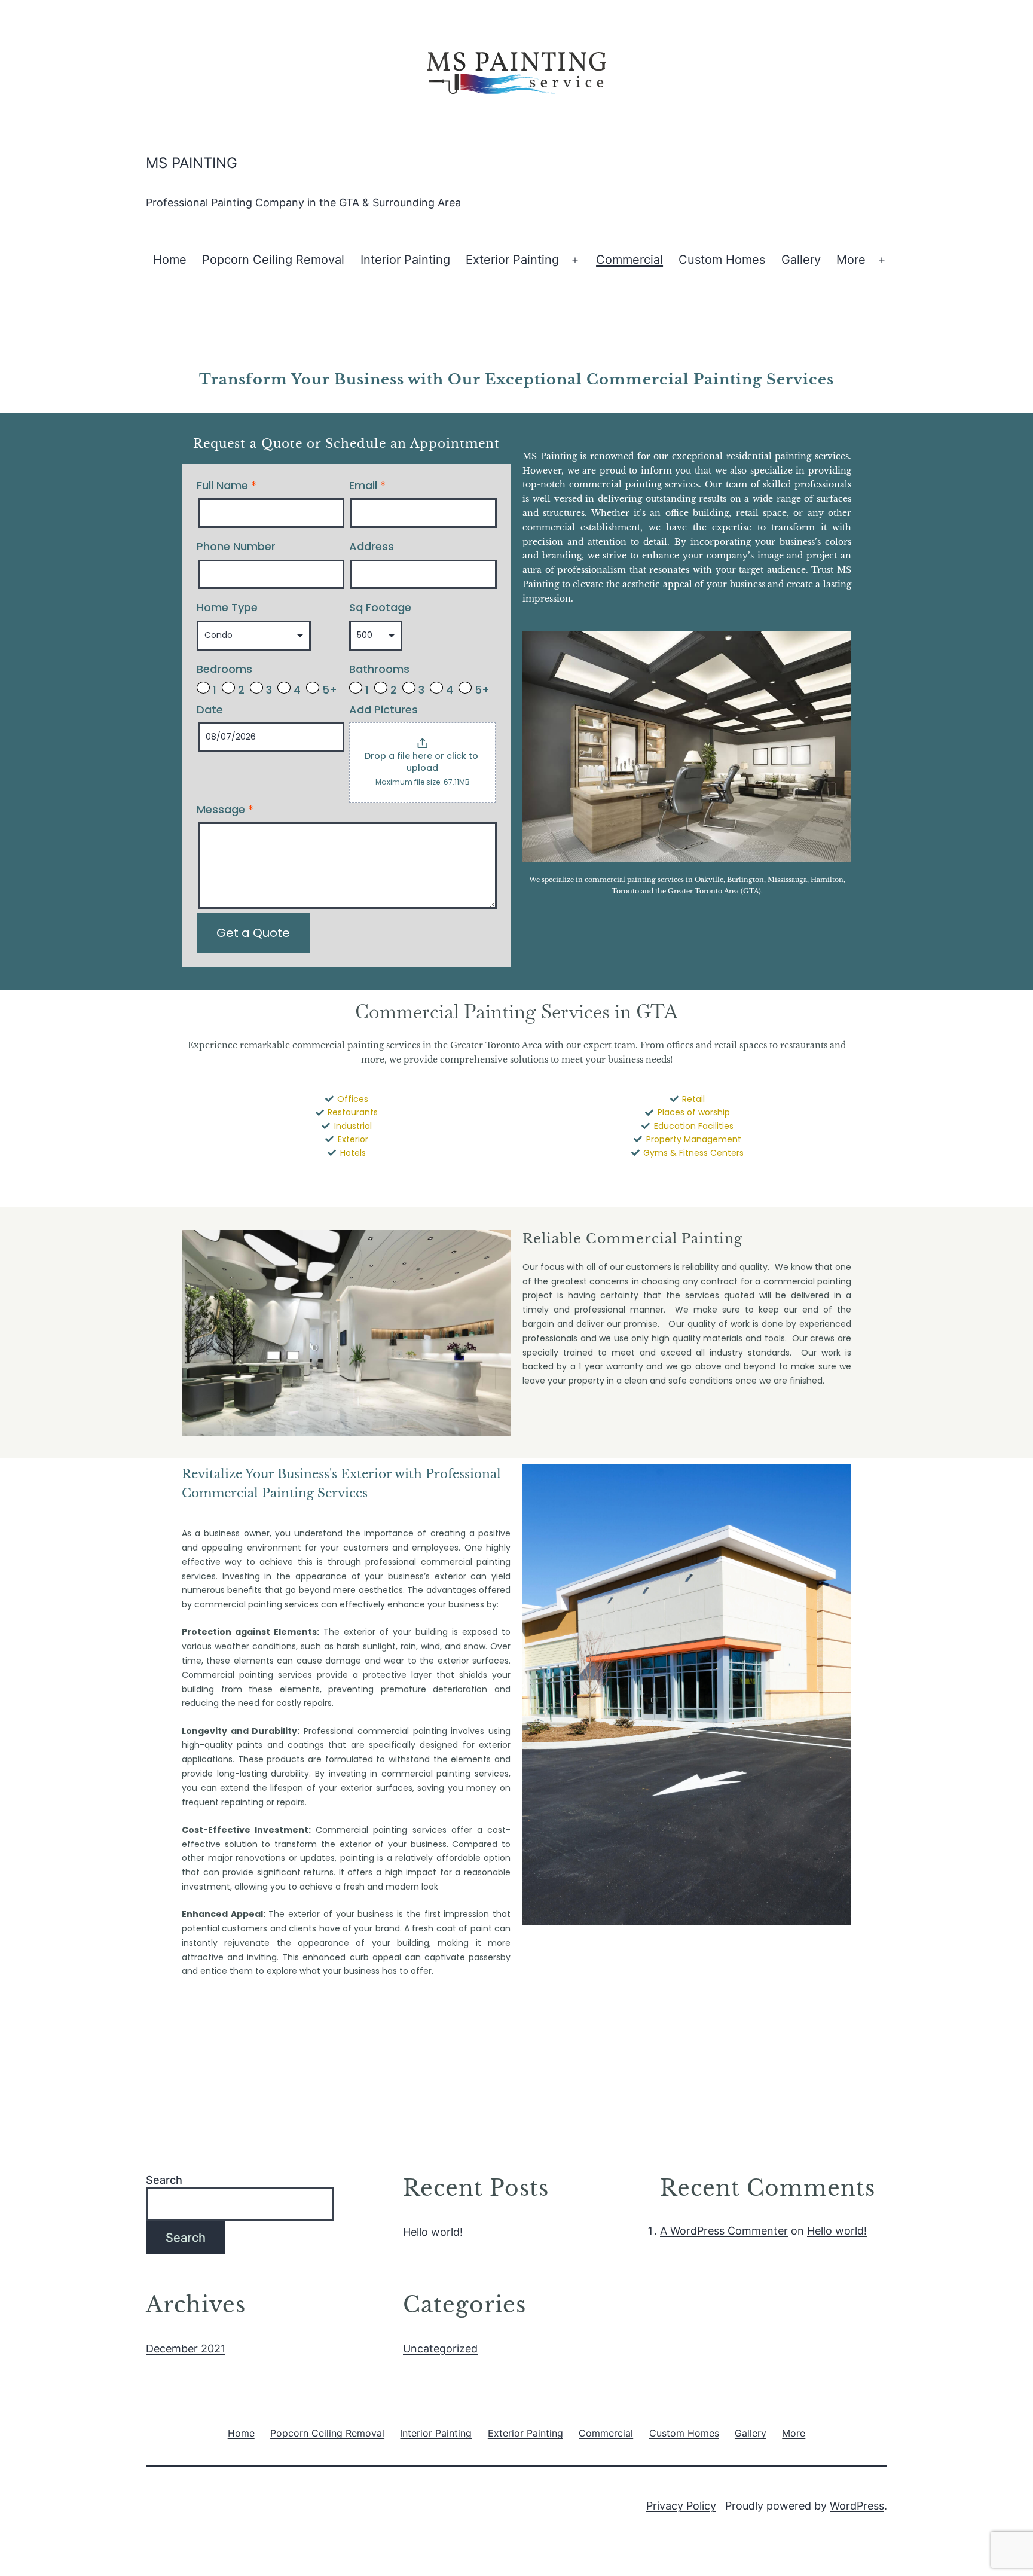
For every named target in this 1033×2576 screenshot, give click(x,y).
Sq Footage (380, 608)
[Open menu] (575, 260)
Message (225, 810)
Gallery (801, 260)
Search (164, 2180)
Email (367, 486)
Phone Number (236, 547)
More (851, 260)
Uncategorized (440, 2348)
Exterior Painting (512, 260)
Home (170, 260)
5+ (328, 689)
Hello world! (433, 2232)
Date (210, 710)
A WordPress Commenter (724, 2231)
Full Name (227, 486)
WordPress (857, 2506)
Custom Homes (722, 260)
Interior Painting (405, 260)
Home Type (227, 608)
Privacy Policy (681, 2506)
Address (372, 547)
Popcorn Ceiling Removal (273, 260)
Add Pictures (383, 710)
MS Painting (192, 163)
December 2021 (186, 2348)
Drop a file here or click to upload (423, 762)
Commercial (629, 260)
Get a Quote (253, 933)
